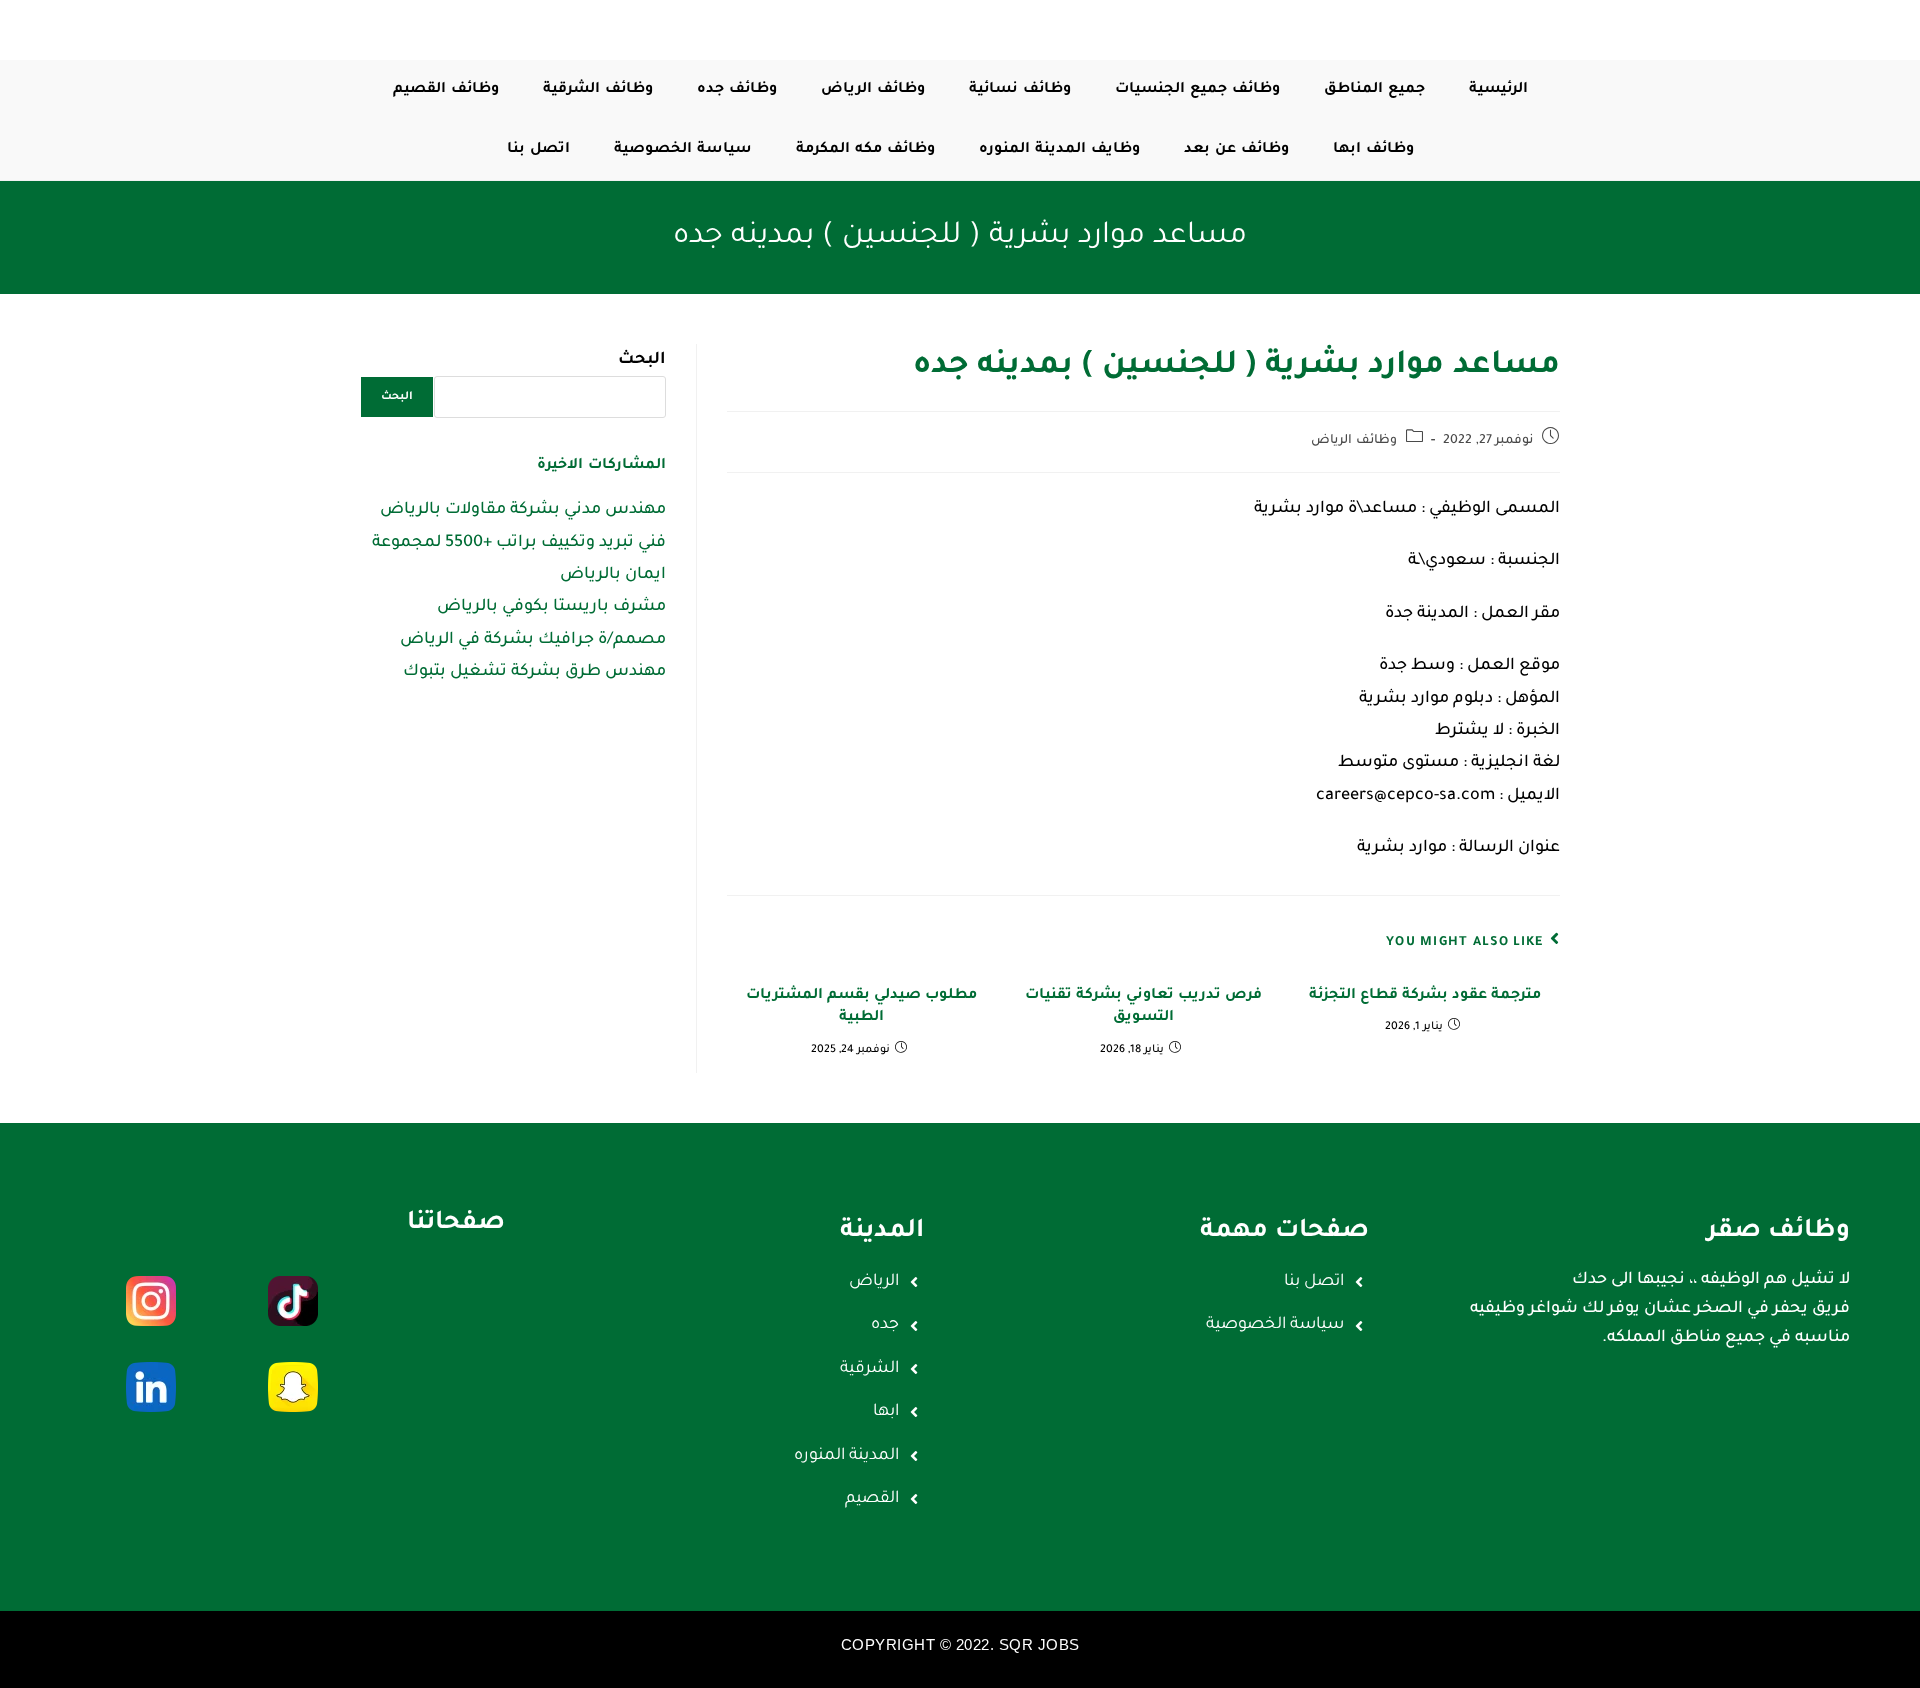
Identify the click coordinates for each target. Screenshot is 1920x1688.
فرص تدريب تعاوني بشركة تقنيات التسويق (1143, 1007)
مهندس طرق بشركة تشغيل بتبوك (534, 672)
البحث (642, 360)
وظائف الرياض (1354, 441)
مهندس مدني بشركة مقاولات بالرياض (523, 510)
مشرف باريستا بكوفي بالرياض (551, 607)
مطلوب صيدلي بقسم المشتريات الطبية (861, 1007)
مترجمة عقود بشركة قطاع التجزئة (1425, 996)
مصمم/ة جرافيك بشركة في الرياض (533, 640)
